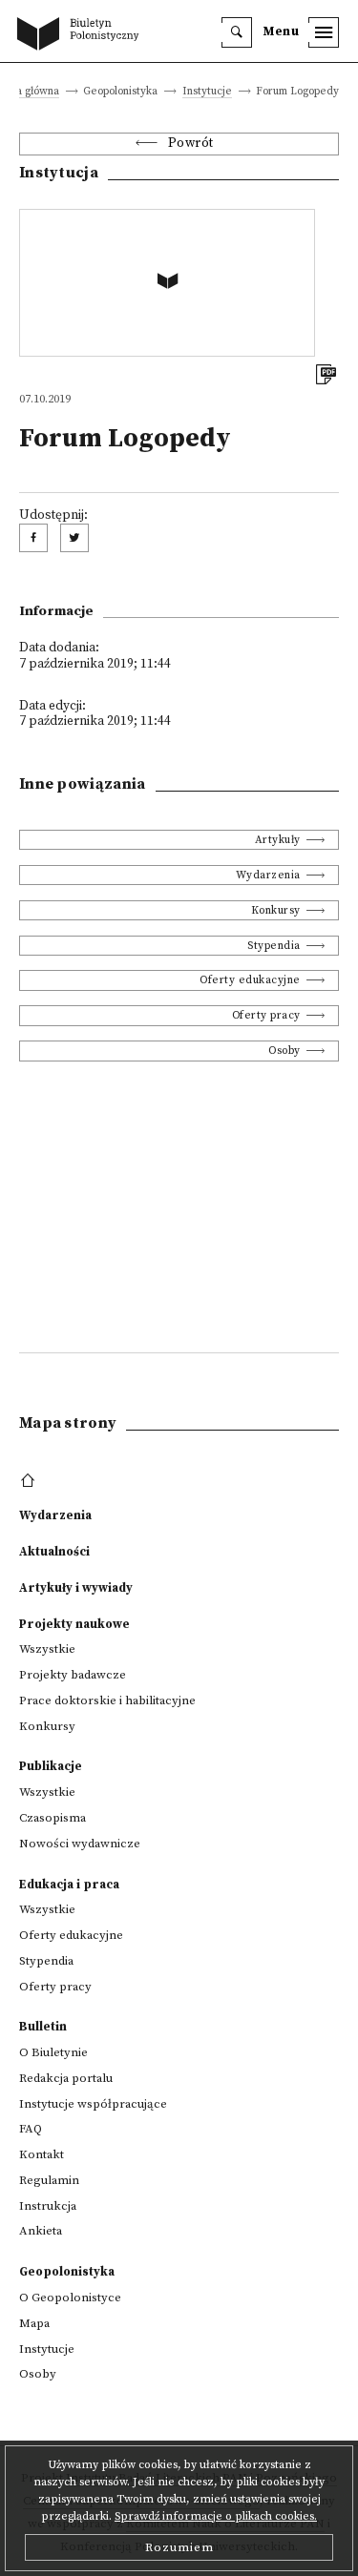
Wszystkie (47, 1649)
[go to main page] (82, 35)
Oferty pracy (266, 1015)
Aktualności (54, 1552)
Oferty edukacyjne (250, 980)
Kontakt (42, 2154)
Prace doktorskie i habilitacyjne (107, 1700)
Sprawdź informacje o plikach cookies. (216, 2516)
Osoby (284, 1051)
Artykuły (278, 840)
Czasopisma (53, 1818)
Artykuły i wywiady (76, 1588)
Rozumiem (179, 2547)
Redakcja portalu (66, 2078)
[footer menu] (30, 1481)
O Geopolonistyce (70, 2298)
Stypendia (274, 946)
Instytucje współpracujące (93, 2104)
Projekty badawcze (73, 1675)
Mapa (34, 2323)
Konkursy (276, 910)
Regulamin (49, 2180)
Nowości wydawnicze (80, 1844)
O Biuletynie (53, 2052)
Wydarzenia (268, 875)
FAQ (31, 2129)
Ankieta (41, 2231)
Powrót (191, 144)
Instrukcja (48, 2206)
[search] (237, 32)
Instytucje (207, 92)
